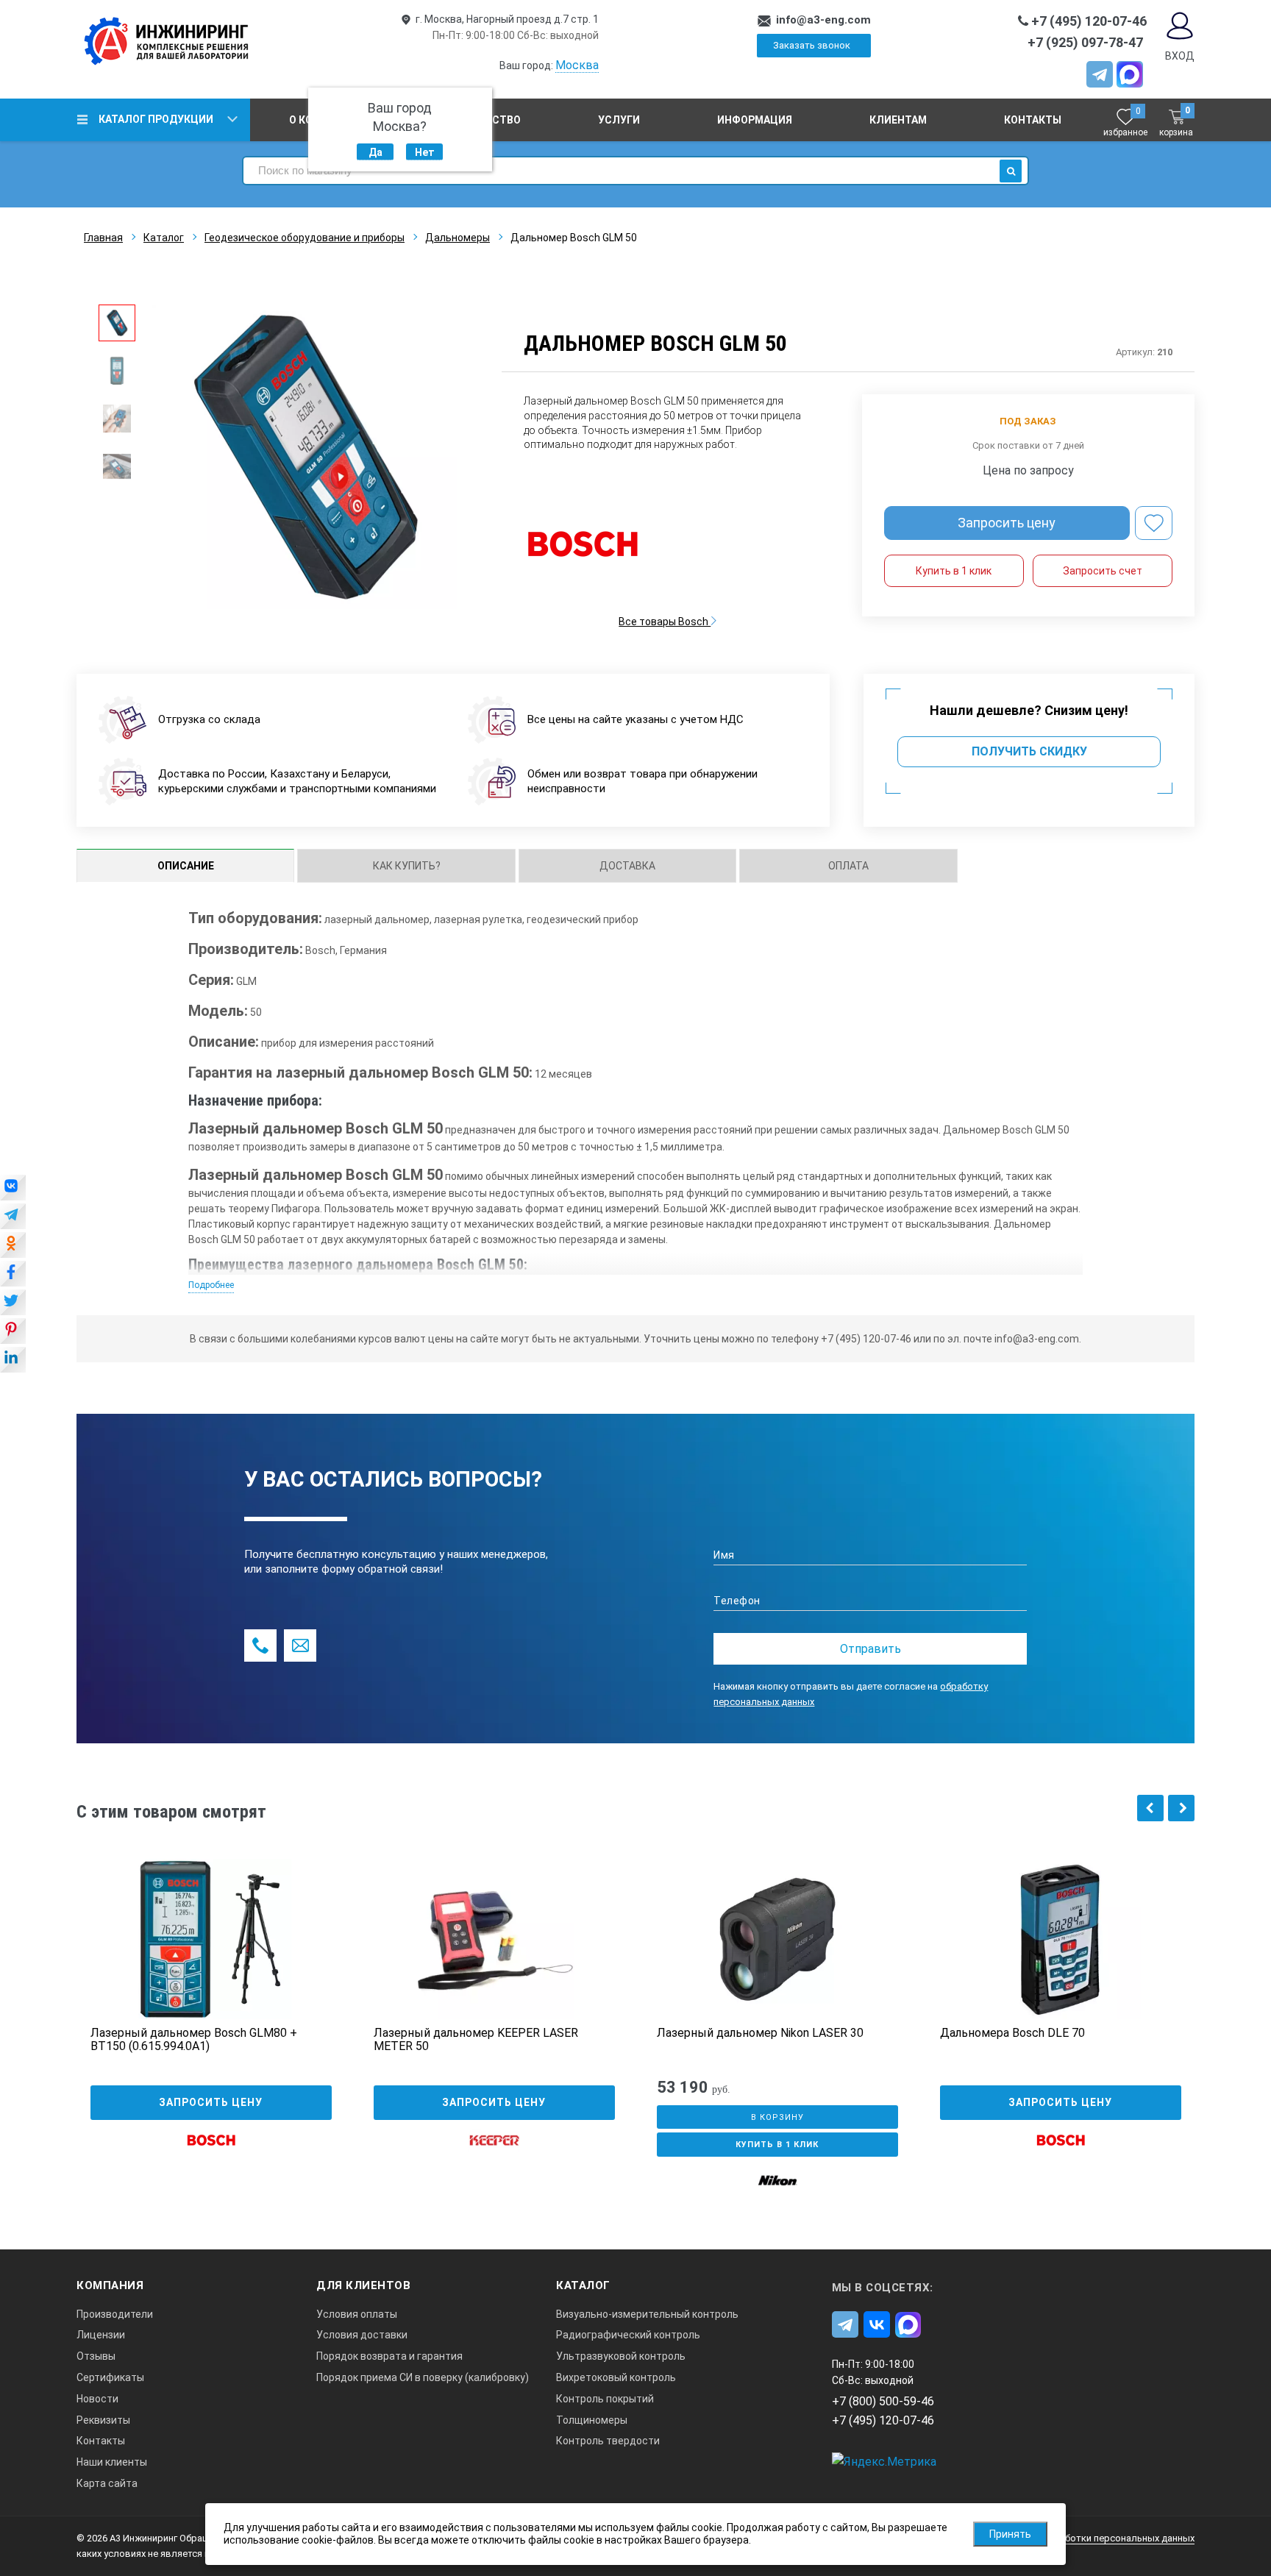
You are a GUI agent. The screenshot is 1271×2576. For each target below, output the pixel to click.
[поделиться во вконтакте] (13, 1189)
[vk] (877, 2324)
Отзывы (96, 2356)
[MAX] (1130, 74)
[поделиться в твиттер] (13, 1303)
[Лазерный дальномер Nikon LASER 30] (777, 1939)
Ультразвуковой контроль (621, 2356)
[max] (908, 2324)
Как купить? (407, 866)
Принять (1010, 2534)
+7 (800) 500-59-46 (883, 2401)
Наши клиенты (112, 2462)
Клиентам (898, 120)
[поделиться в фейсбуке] (13, 1275)
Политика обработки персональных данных (1096, 2538)
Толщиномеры (592, 2420)
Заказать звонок (812, 45)
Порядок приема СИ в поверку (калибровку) (423, 2377)
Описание (186, 866)
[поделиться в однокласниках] (13, 1246)
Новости (97, 2399)
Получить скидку (1029, 751)
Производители (115, 2314)
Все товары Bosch (665, 622)
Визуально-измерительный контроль (647, 2314)
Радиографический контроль (628, 2335)
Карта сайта (107, 2483)
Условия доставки (362, 2335)
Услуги (619, 120)
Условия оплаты (357, 2314)
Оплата (848, 866)
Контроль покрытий (605, 2399)
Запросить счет (1103, 571)
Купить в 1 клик (954, 571)
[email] (300, 1645)
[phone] (260, 1645)
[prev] (1150, 1808)
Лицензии (101, 2335)
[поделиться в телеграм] (13, 1217)
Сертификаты (110, 2377)
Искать (1011, 171)
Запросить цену (1007, 523)
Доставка (627, 866)
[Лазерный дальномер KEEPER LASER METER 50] (494, 1939)
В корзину (777, 2117)
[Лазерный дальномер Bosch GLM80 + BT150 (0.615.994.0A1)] (211, 1939)
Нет (425, 152)
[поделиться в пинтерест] (13, 1332)
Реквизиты (103, 2420)
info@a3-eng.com (823, 20)
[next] (1181, 1808)
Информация (755, 120)
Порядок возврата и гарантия (389, 2356)
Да (375, 152)
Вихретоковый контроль (616, 2377)
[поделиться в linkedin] (13, 1361)
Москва (577, 65)
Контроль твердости (608, 2441)
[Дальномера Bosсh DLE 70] (1061, 1939)
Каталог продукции (156, 119)
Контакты (1033, 120)
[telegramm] (1100, 74)
